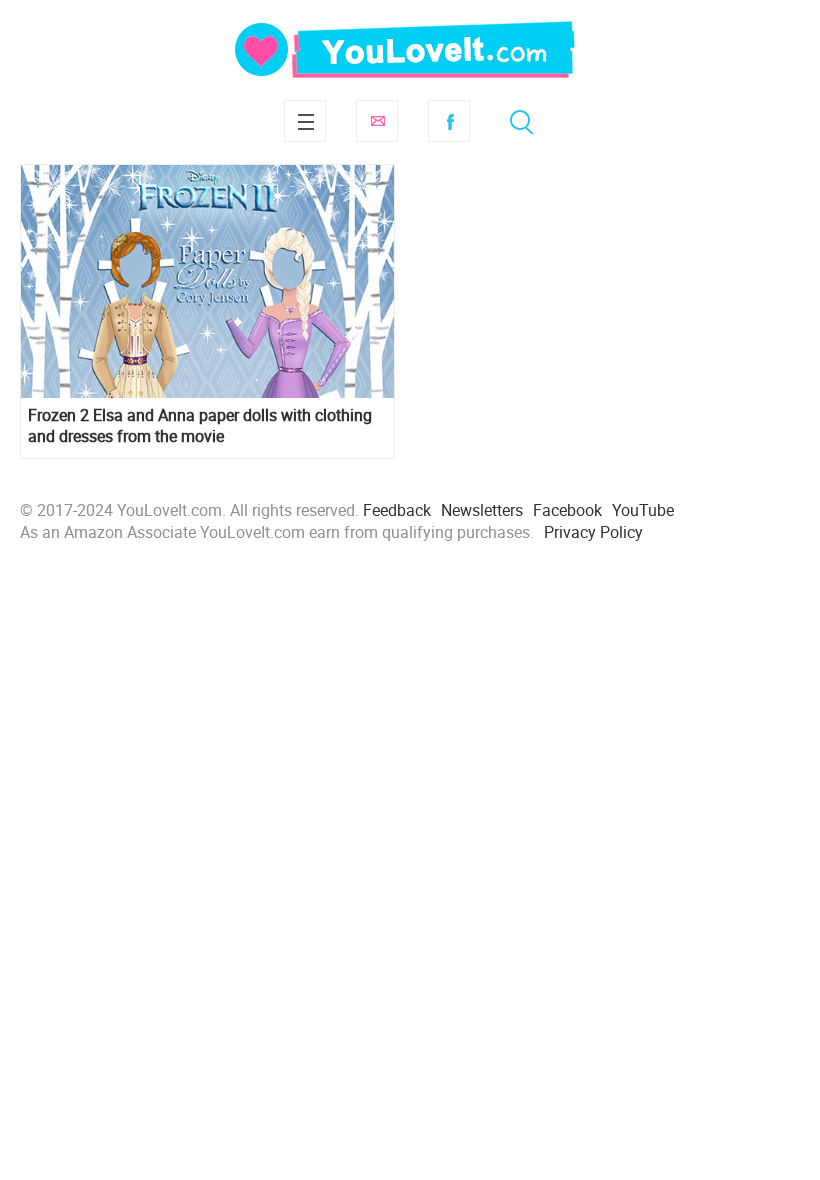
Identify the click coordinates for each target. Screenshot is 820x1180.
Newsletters (482, 510)
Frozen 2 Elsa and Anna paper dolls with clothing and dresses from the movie (200, 426)
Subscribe (377, 121)
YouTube (643, 510)
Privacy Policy (593, 532)
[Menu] (305, 121)
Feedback (397, 510)
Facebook (449, 121)
